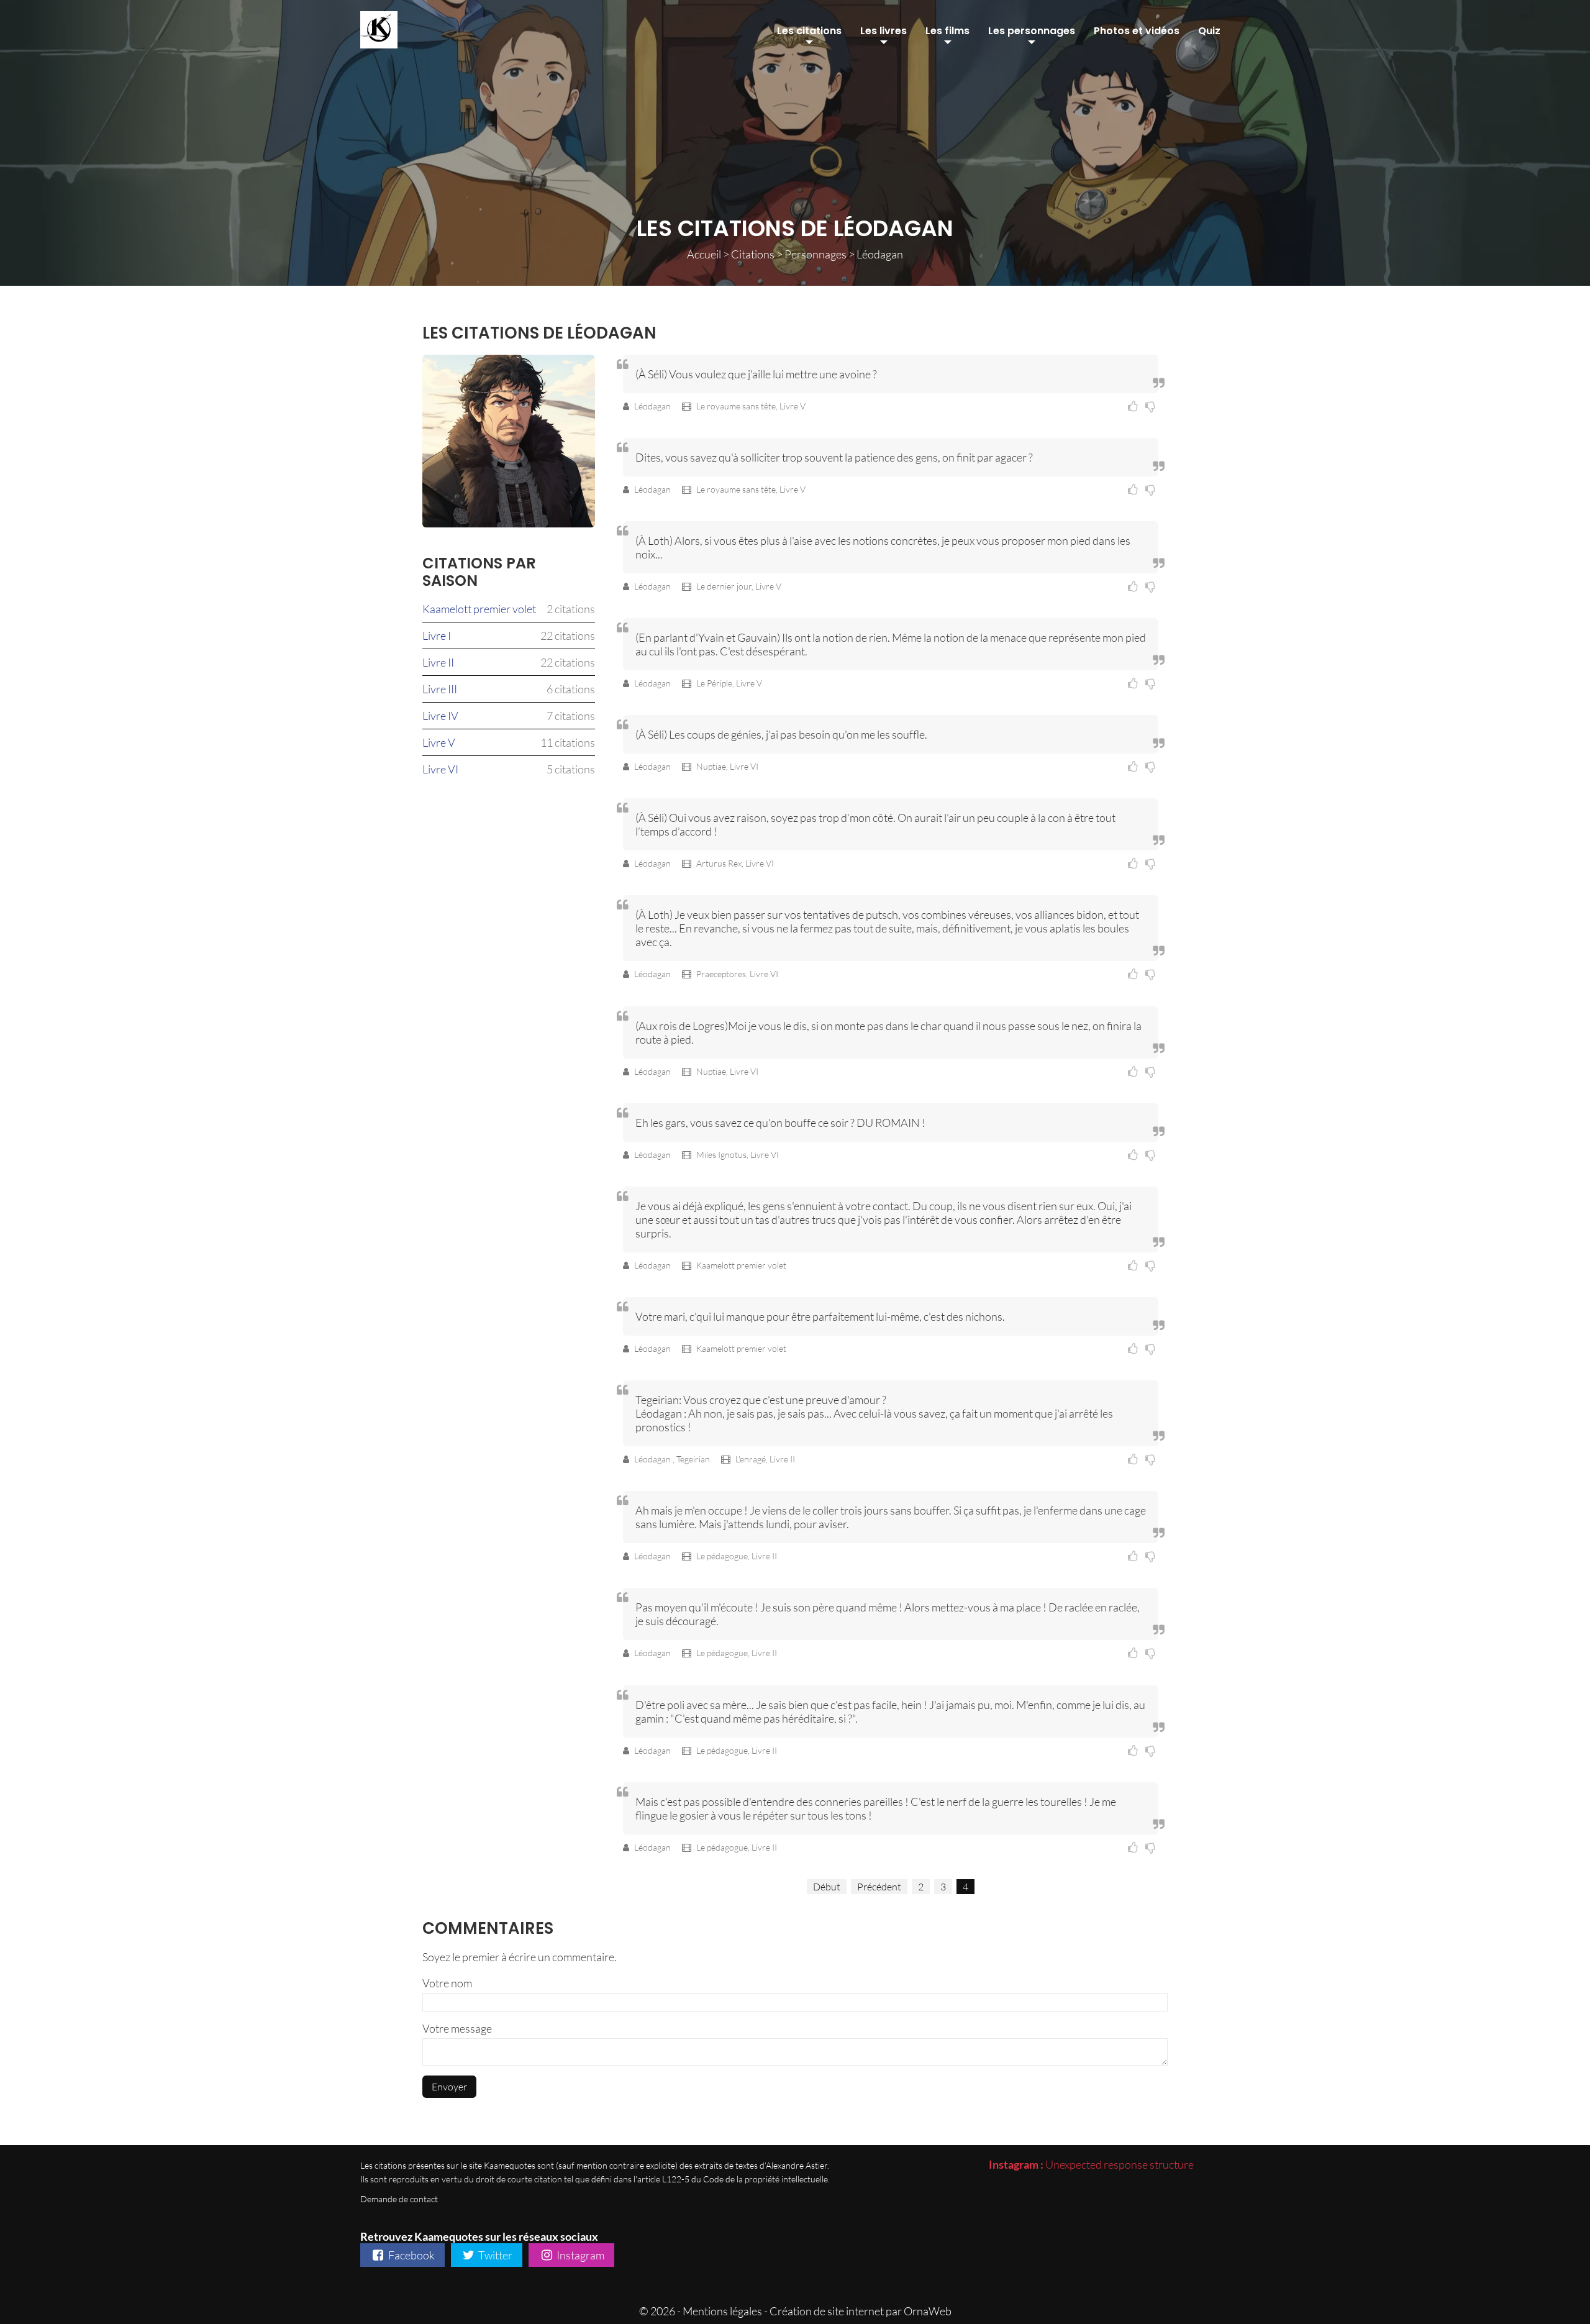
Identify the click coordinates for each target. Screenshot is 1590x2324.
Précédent (879, 1887)
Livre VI (440, 769)
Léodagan (653, 406)
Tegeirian (694, 1459)
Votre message (457, 2028)
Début (827, 1887)
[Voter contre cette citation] (1152, 406)
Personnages (815, 254)
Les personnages (1032, 31)
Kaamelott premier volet (479, 609)
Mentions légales (722, 2311)
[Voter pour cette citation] (1135, 406)
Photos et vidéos (1137, 31)
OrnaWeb (928, 2311)
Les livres (884, 31)
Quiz (1209, 31)
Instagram (579, 2255)
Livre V (439, 742)
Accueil (704, 254)
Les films (947, 31)
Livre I (437, 636)
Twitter (494, 2255)
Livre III (440, 689)
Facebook (411, 2255)
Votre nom (447, 1983)
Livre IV (440, 716)
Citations (753, 254)
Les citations (809, 31)
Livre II (438, 662)
